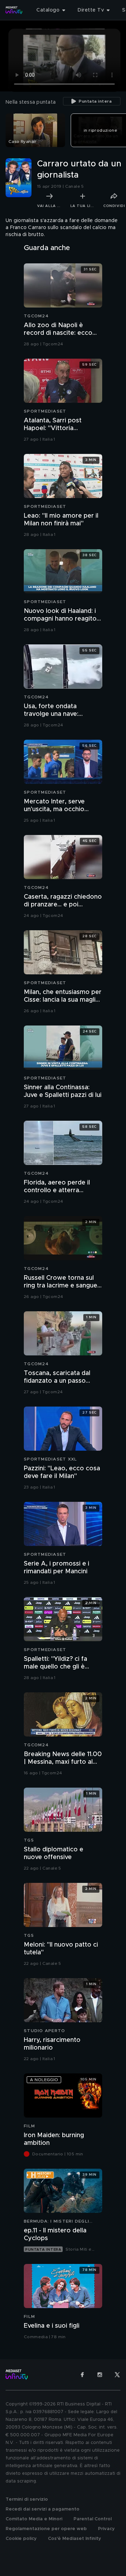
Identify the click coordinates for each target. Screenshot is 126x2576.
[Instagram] (100, 2375)
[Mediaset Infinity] (14, 10)
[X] (117, 2375)
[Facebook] (82, 2375)
